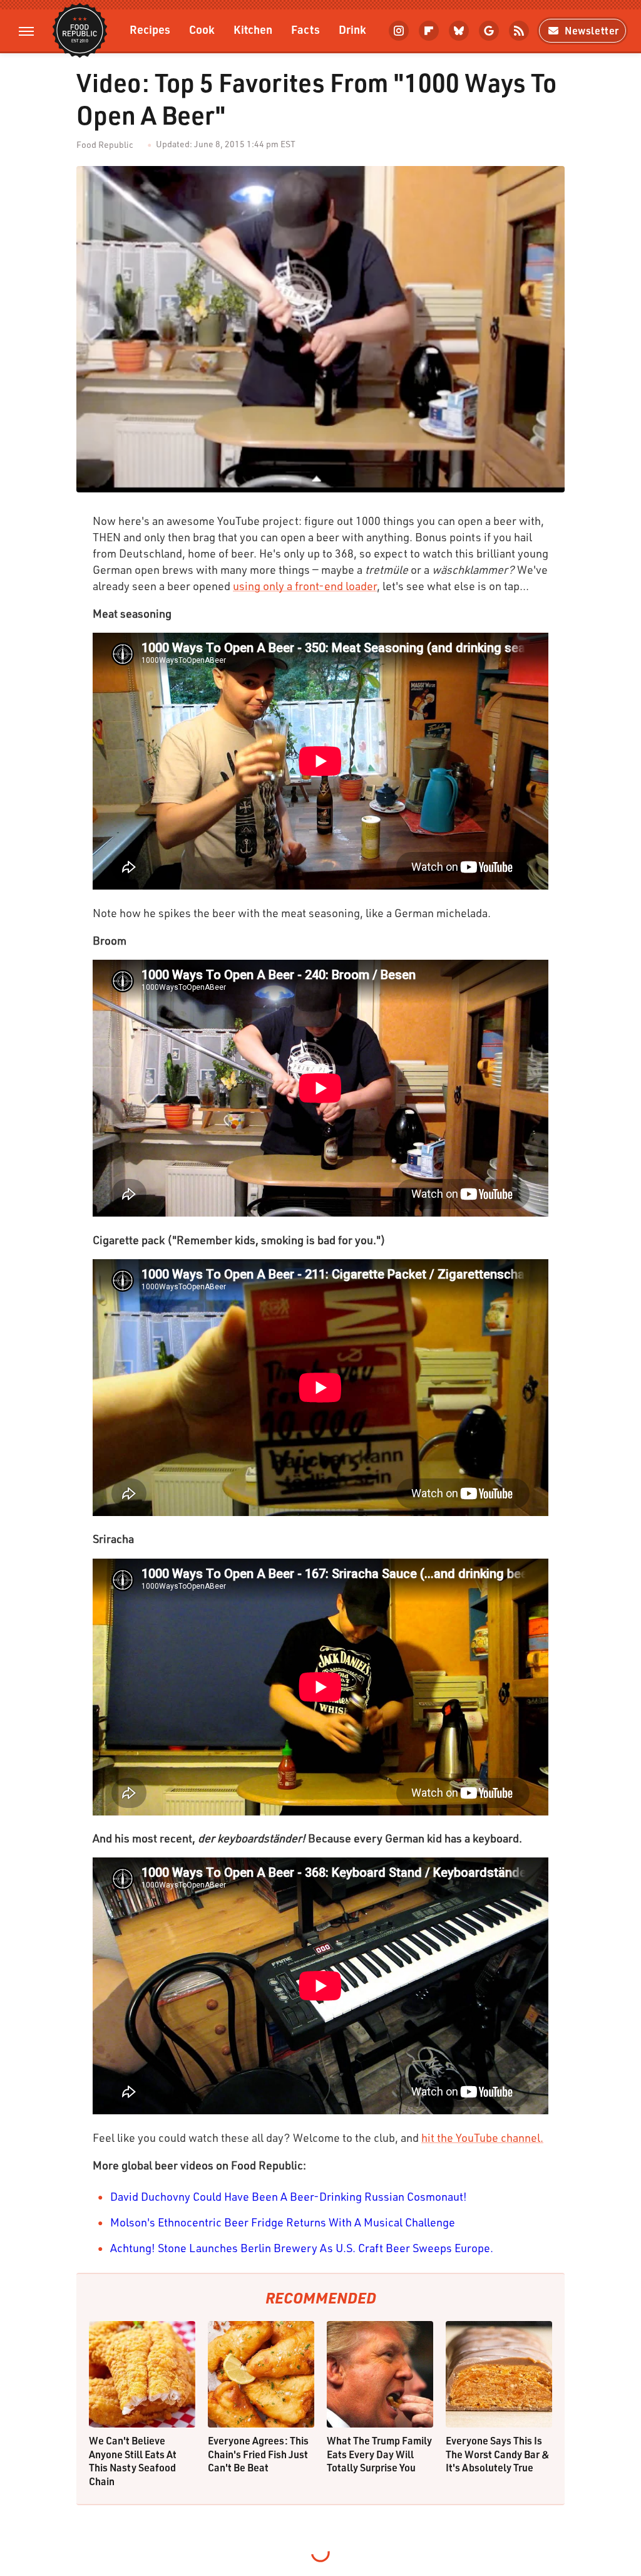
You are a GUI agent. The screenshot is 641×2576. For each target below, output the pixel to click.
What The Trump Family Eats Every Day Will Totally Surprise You (379, 2454)
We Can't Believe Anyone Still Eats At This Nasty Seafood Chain (133, 2461)
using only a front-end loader (305, 586)
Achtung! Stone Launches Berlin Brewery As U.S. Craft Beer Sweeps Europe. (302, 2248)
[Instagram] (399, 31)
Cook (202, 29)
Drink (352, 29)
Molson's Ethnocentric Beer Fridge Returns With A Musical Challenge (283, 2222)
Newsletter (592, 30)
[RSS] (519, 31)
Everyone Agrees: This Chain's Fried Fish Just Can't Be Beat (258, 2454)
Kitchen (253, 29)
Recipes (150, 29)
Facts (305, 29)
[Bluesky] (459, 31)
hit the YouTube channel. (482, 2137)
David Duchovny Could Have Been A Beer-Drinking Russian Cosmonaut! (289, 2196)
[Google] (489, 31)
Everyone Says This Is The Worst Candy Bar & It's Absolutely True (498, 2454)
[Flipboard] (429, 31)
